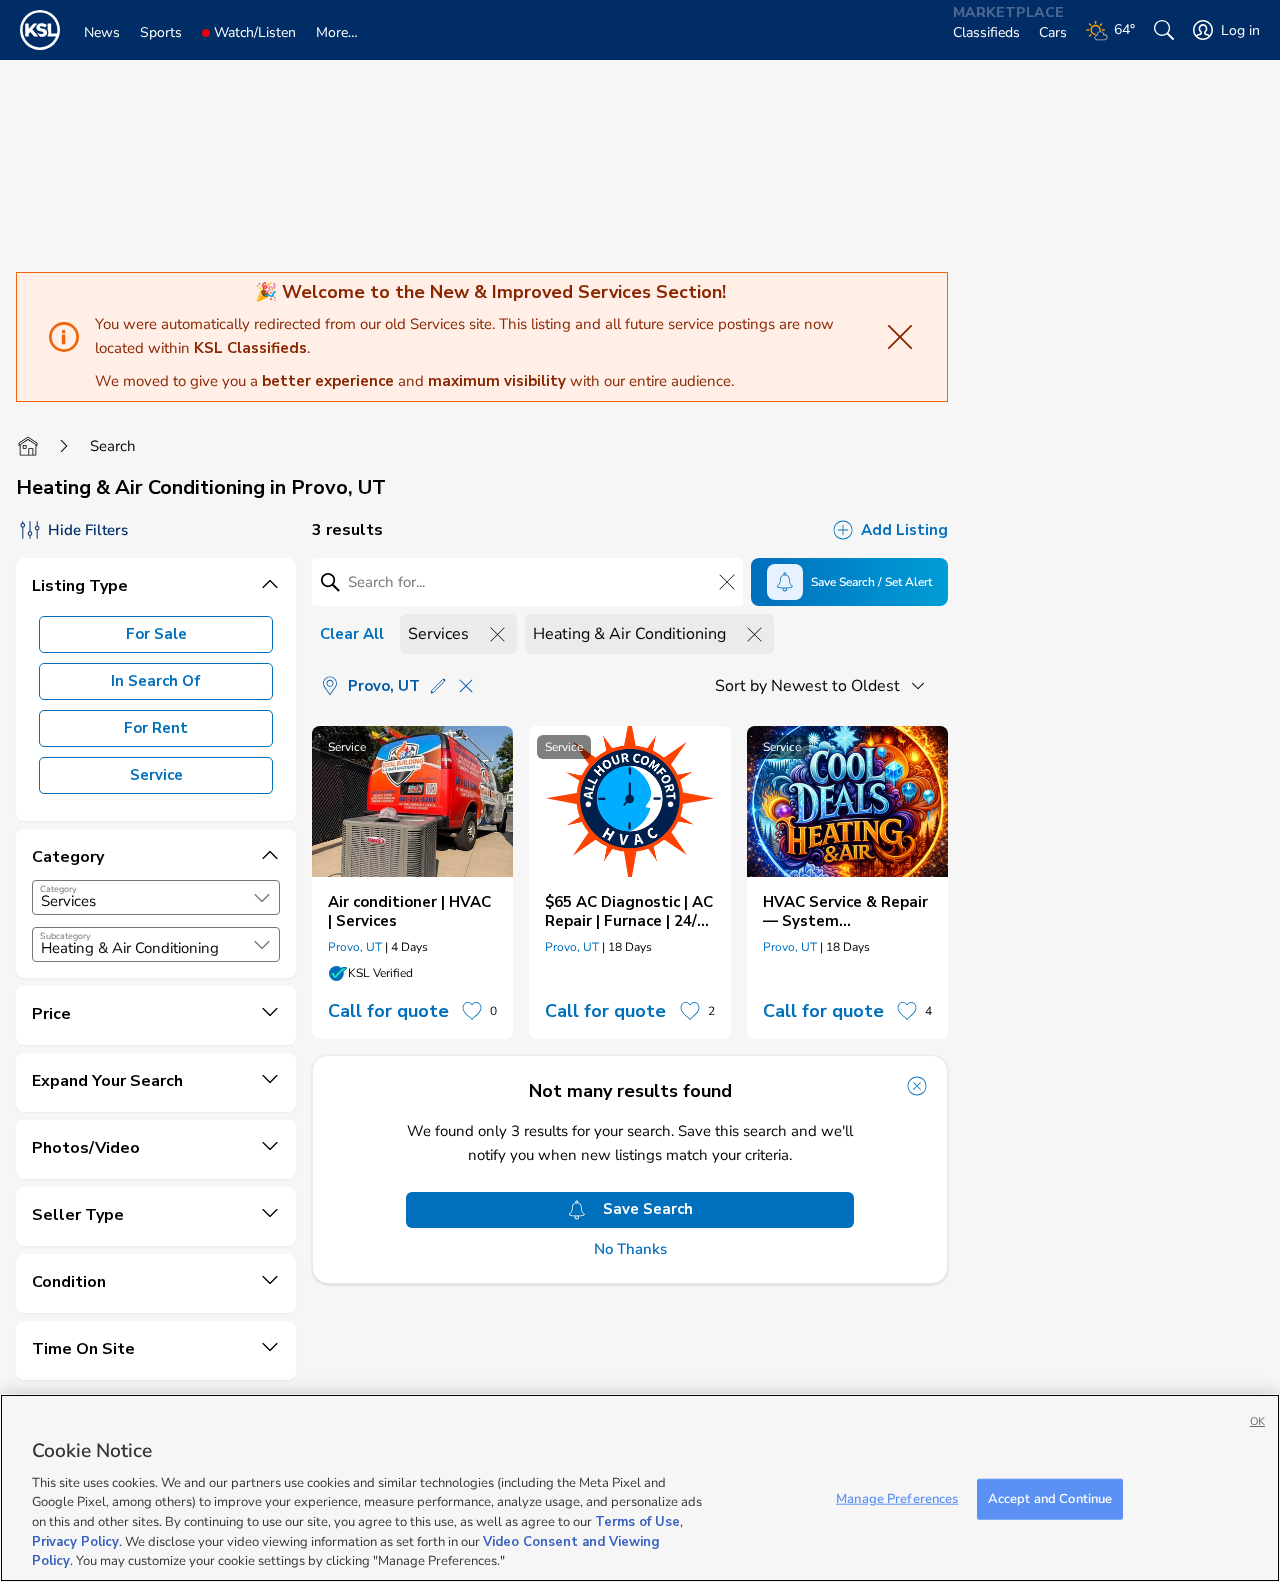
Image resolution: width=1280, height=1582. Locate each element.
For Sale (156, 634)
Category (58, 889)
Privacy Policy (75, 1542)
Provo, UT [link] (355, 947)
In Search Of (156, 681)
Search (113, 446)
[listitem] (412, 882)
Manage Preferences (897, 1498)
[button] (262, 898)
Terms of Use (637, 1522)
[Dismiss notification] (917, 1086)
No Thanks (630, 1249)
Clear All (352, 634)
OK (1257, 1421)
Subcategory (65, 936)
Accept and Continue (1050, 1498)
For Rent (156, 728)
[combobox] (156, 897)
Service (156, 775)
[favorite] (472, 1011)
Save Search (648, 1209)
